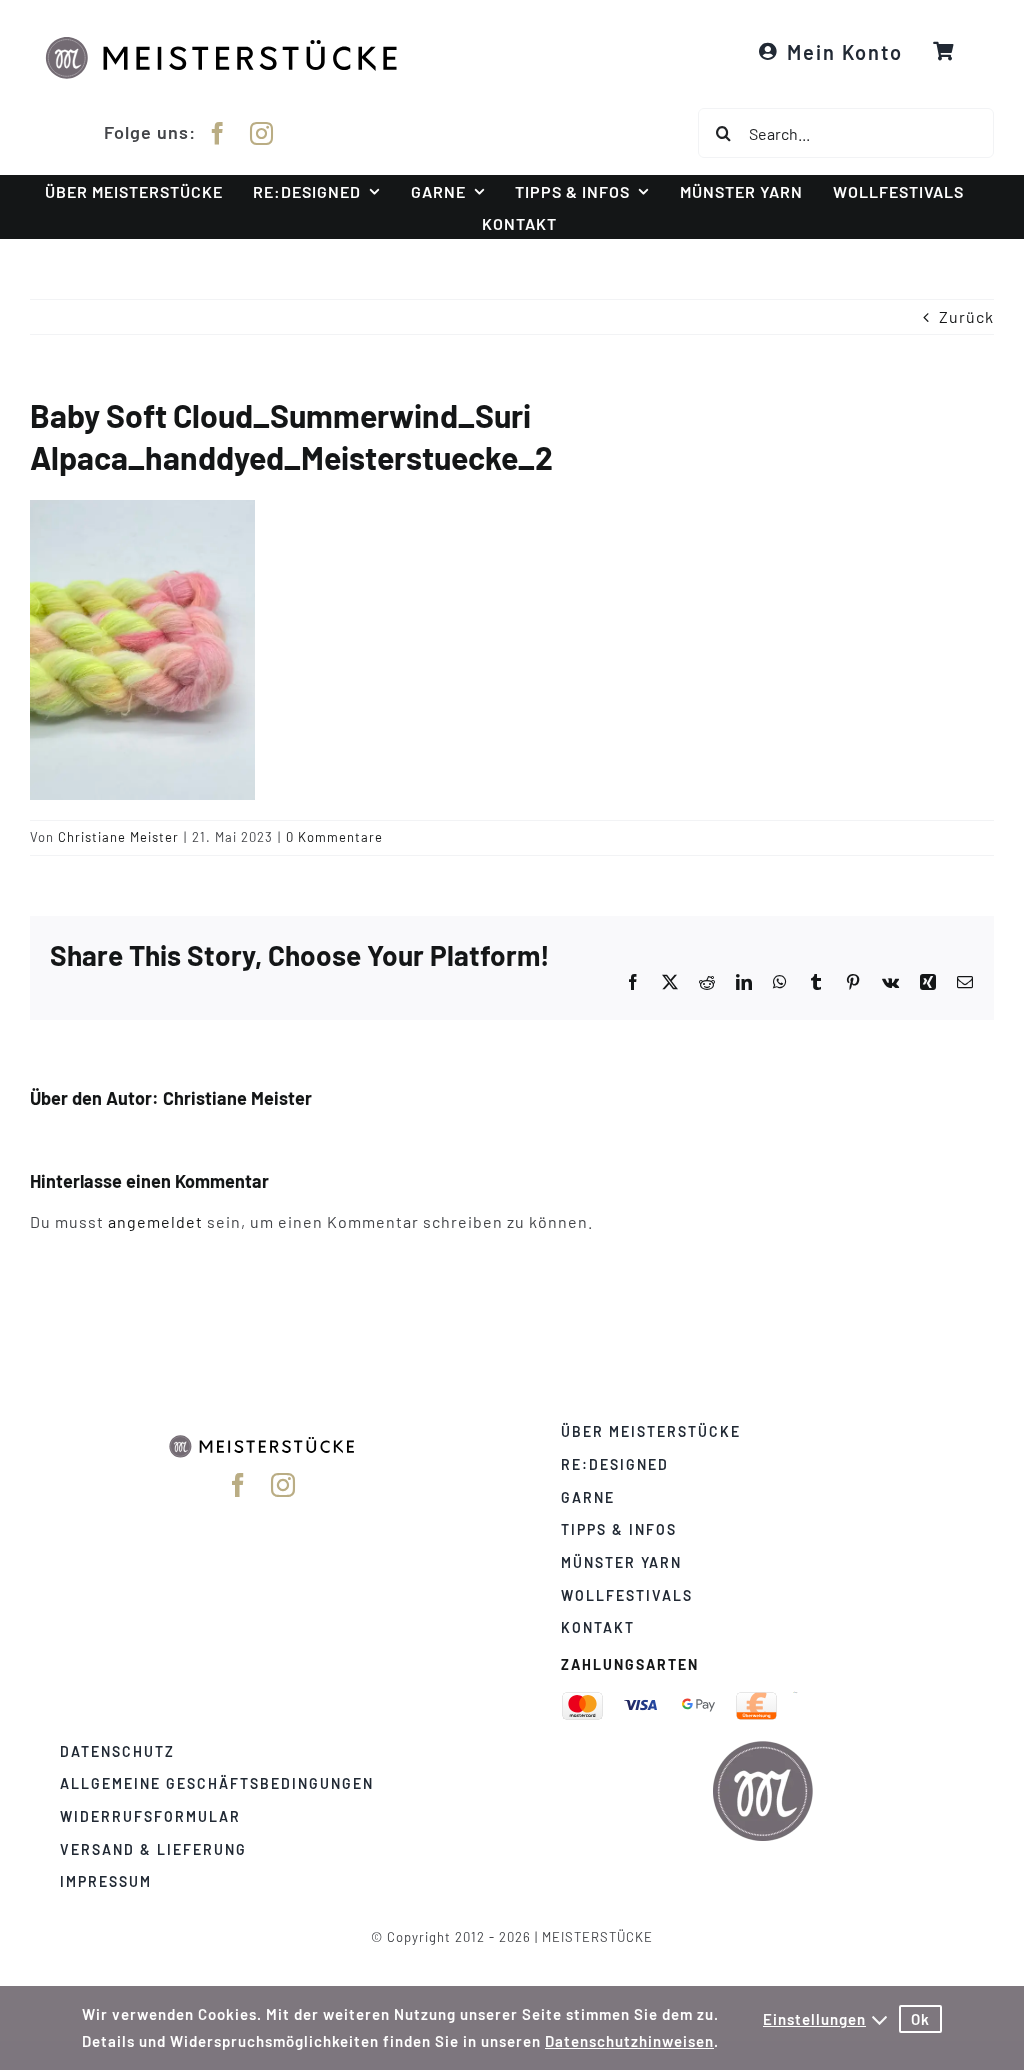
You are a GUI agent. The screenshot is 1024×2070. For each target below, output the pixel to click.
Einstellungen (814, 2019)
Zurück (966, 316)
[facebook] (218, 133)
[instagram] (262, 133)
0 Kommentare (334, 837)
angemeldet (155, 1221)
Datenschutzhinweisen (629, 2041)
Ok (920, 2019)
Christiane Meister (118, 837)
